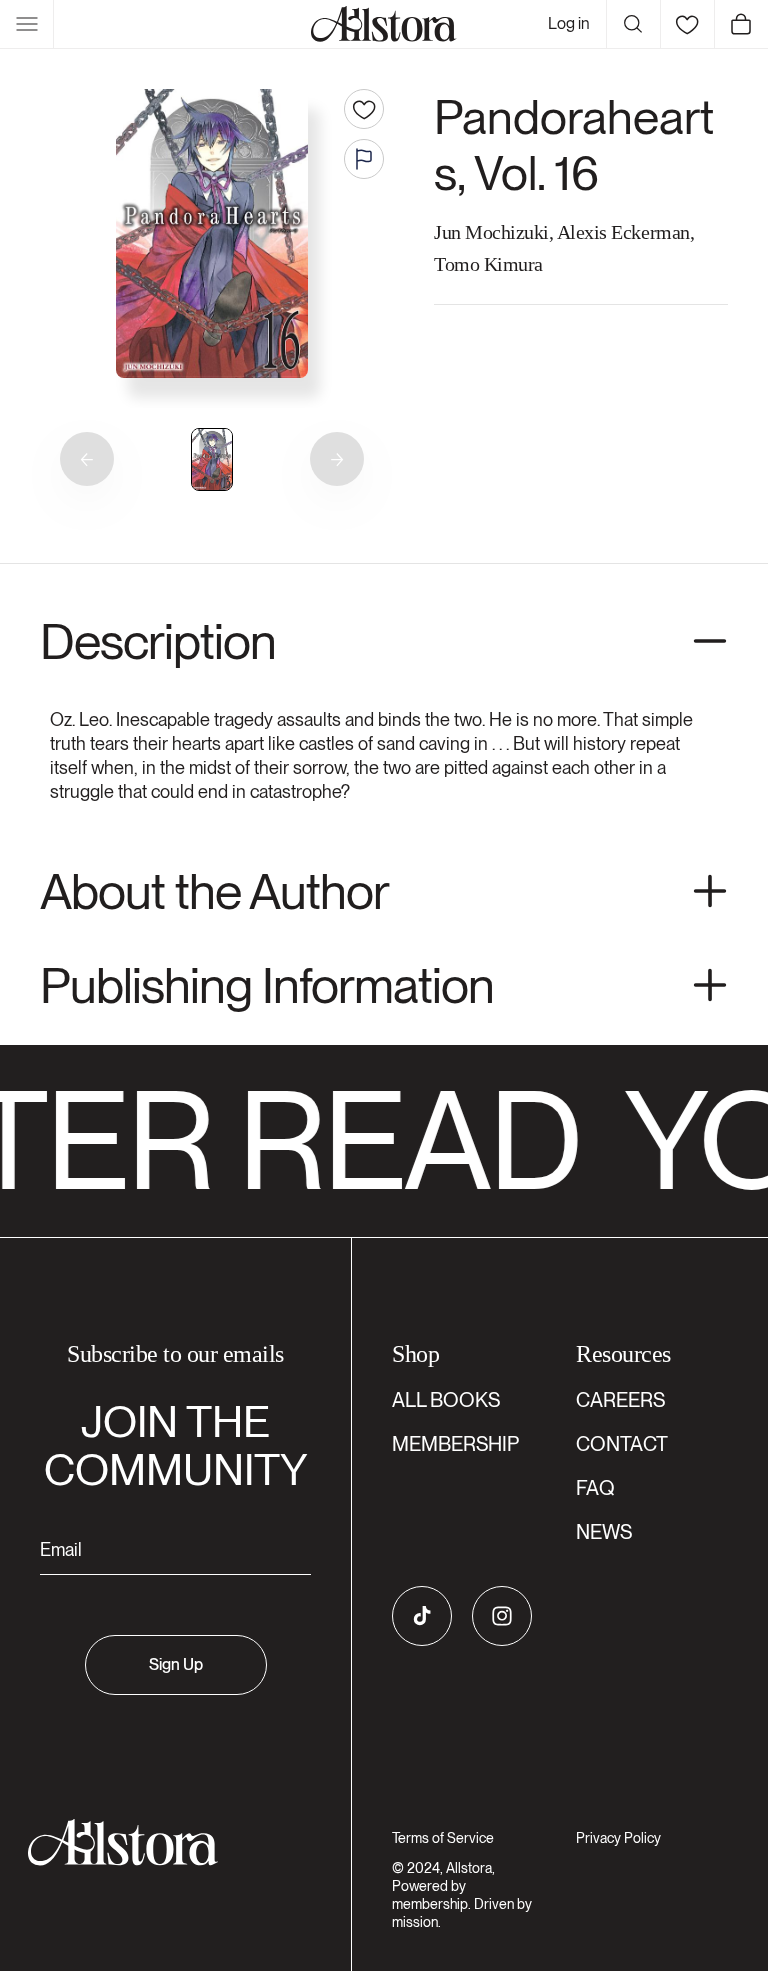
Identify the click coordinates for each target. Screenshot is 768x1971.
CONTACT (622, 1444)
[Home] (384, 24)
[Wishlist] (687, 24)
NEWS (604, 1532)
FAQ (595, 1488)
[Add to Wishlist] (364, 109)
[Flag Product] (364, 159)
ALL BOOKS (446, 1400)
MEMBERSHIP (455, 1444)
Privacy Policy (618, 1838)
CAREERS (620, 1400)
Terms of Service (443, 1838)
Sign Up (176, 1664)
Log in (569, 23)
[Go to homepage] (163, 1842)
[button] (27, 24)
